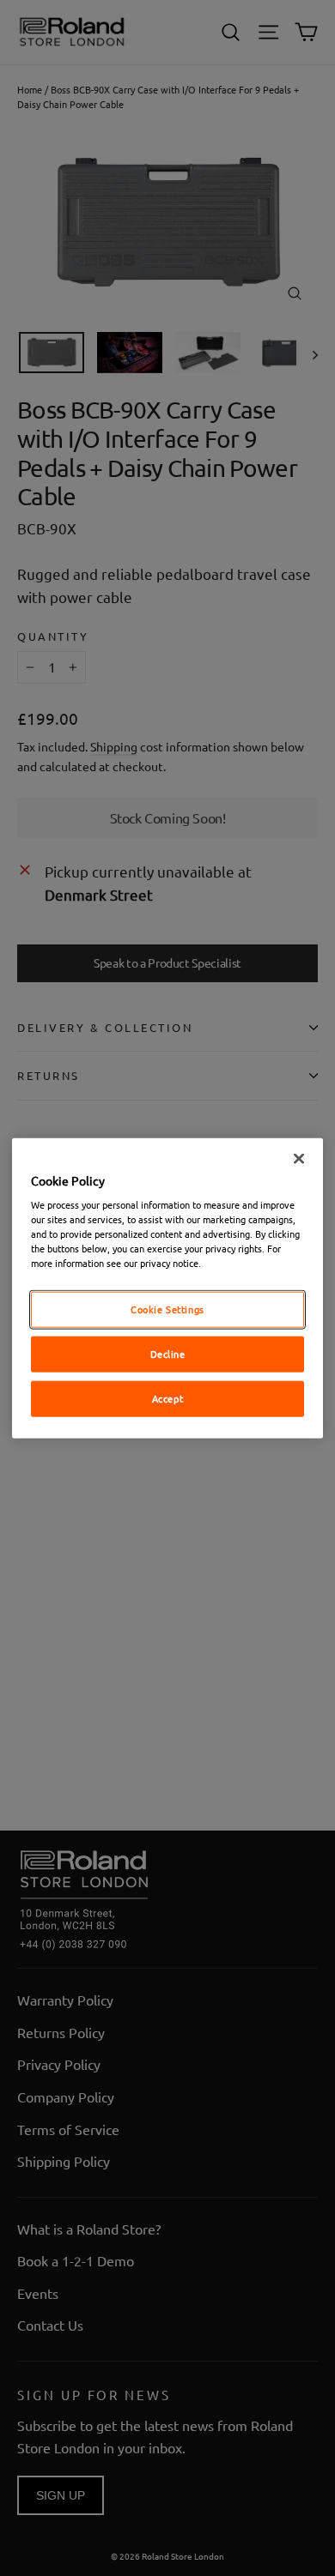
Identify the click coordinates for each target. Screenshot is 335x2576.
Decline (168, 1354)
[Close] (299, 1158)
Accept (167, 1398)
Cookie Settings (167, 1309)
